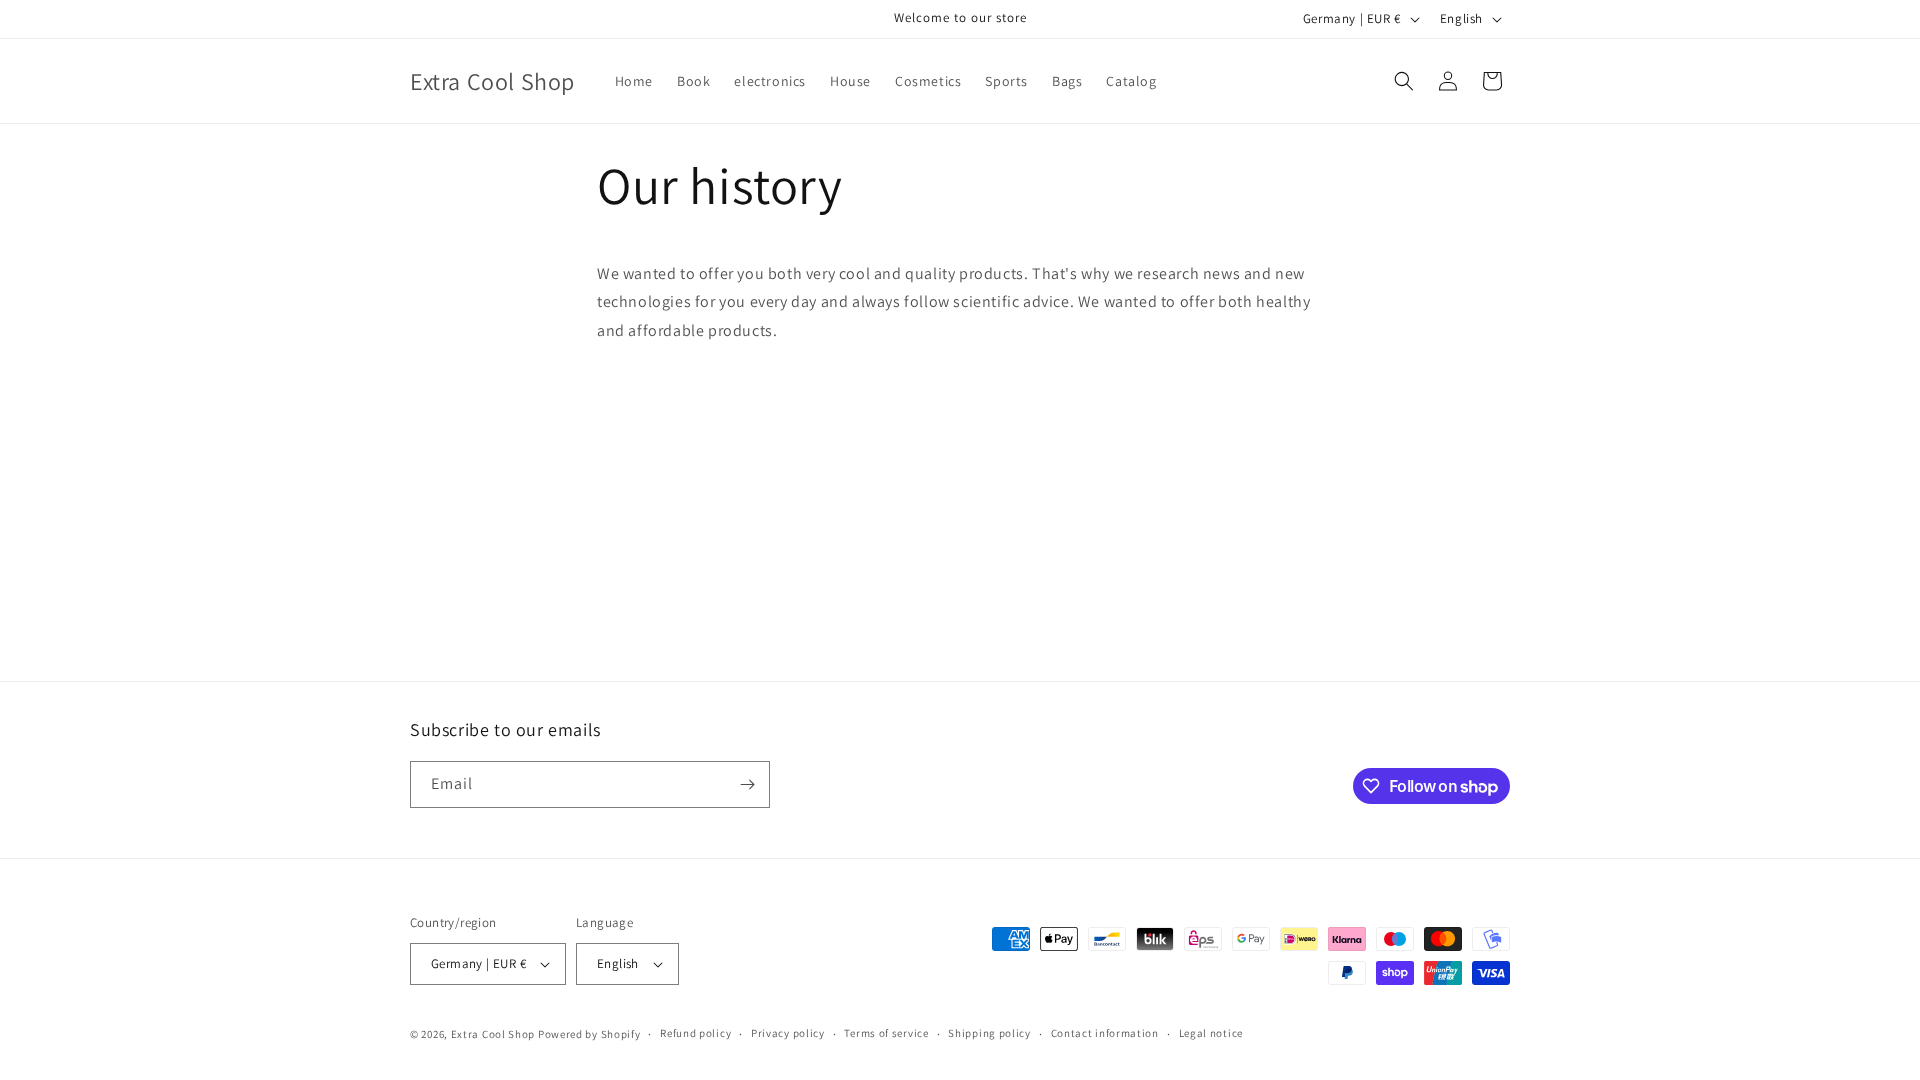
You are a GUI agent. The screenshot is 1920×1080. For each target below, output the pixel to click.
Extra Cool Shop (493, 1034)
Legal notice (1211, 1033)
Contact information (1105, 1033)
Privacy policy (788, 1033)
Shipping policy (989, 1033)
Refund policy (695, 1033)
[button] (1404, 81)
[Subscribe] (747, 784)
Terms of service (886, 1033)
